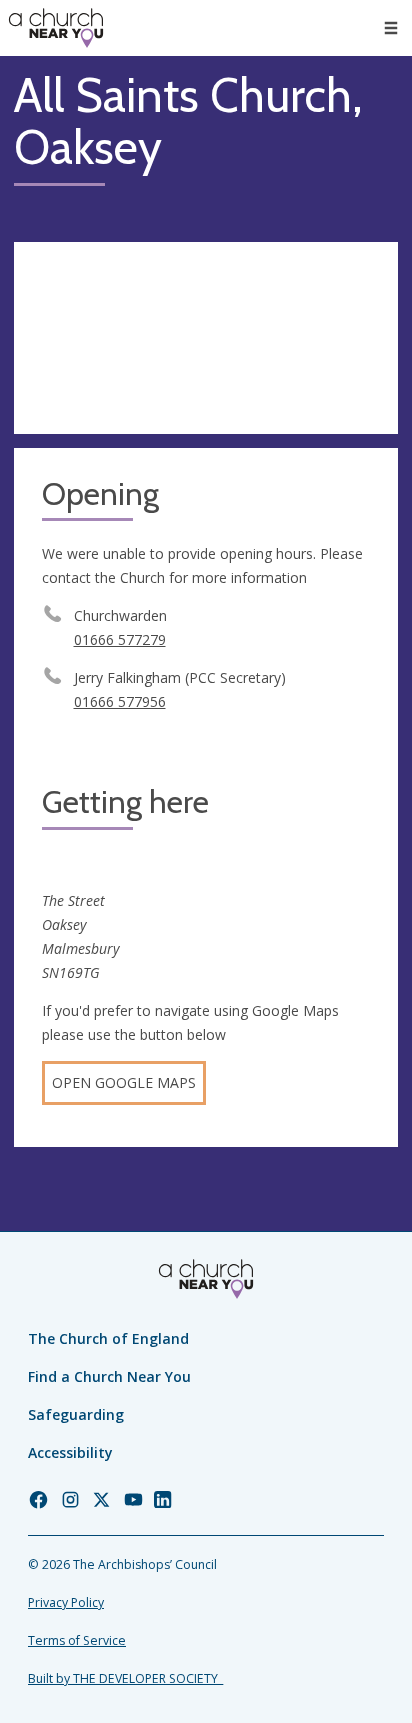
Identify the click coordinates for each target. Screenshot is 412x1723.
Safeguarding (76, 1414)
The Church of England (108, 1338)
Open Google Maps (124, 1082)
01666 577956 (120, 701)
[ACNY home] (56, 28)
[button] (391, 28)
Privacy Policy (66, 1602)
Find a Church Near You (109, 1376)
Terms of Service (77, 1640)
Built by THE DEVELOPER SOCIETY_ (125, 1678)
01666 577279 (120, 639)
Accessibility (70, 1452)
